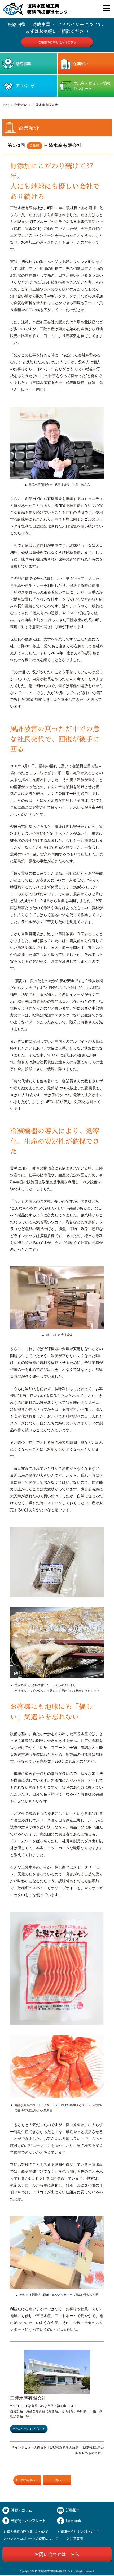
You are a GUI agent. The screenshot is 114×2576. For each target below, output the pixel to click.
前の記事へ (28, 2480)
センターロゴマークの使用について (32, 2539)
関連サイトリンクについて (80, 2532)
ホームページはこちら (26, 2429)
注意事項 (76, 2539)
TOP (6, 105)
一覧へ (57, 2480)
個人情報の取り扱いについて (28, 2532)
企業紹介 (20, 105)
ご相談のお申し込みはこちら (57, 42)
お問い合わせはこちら (57, 2554)
